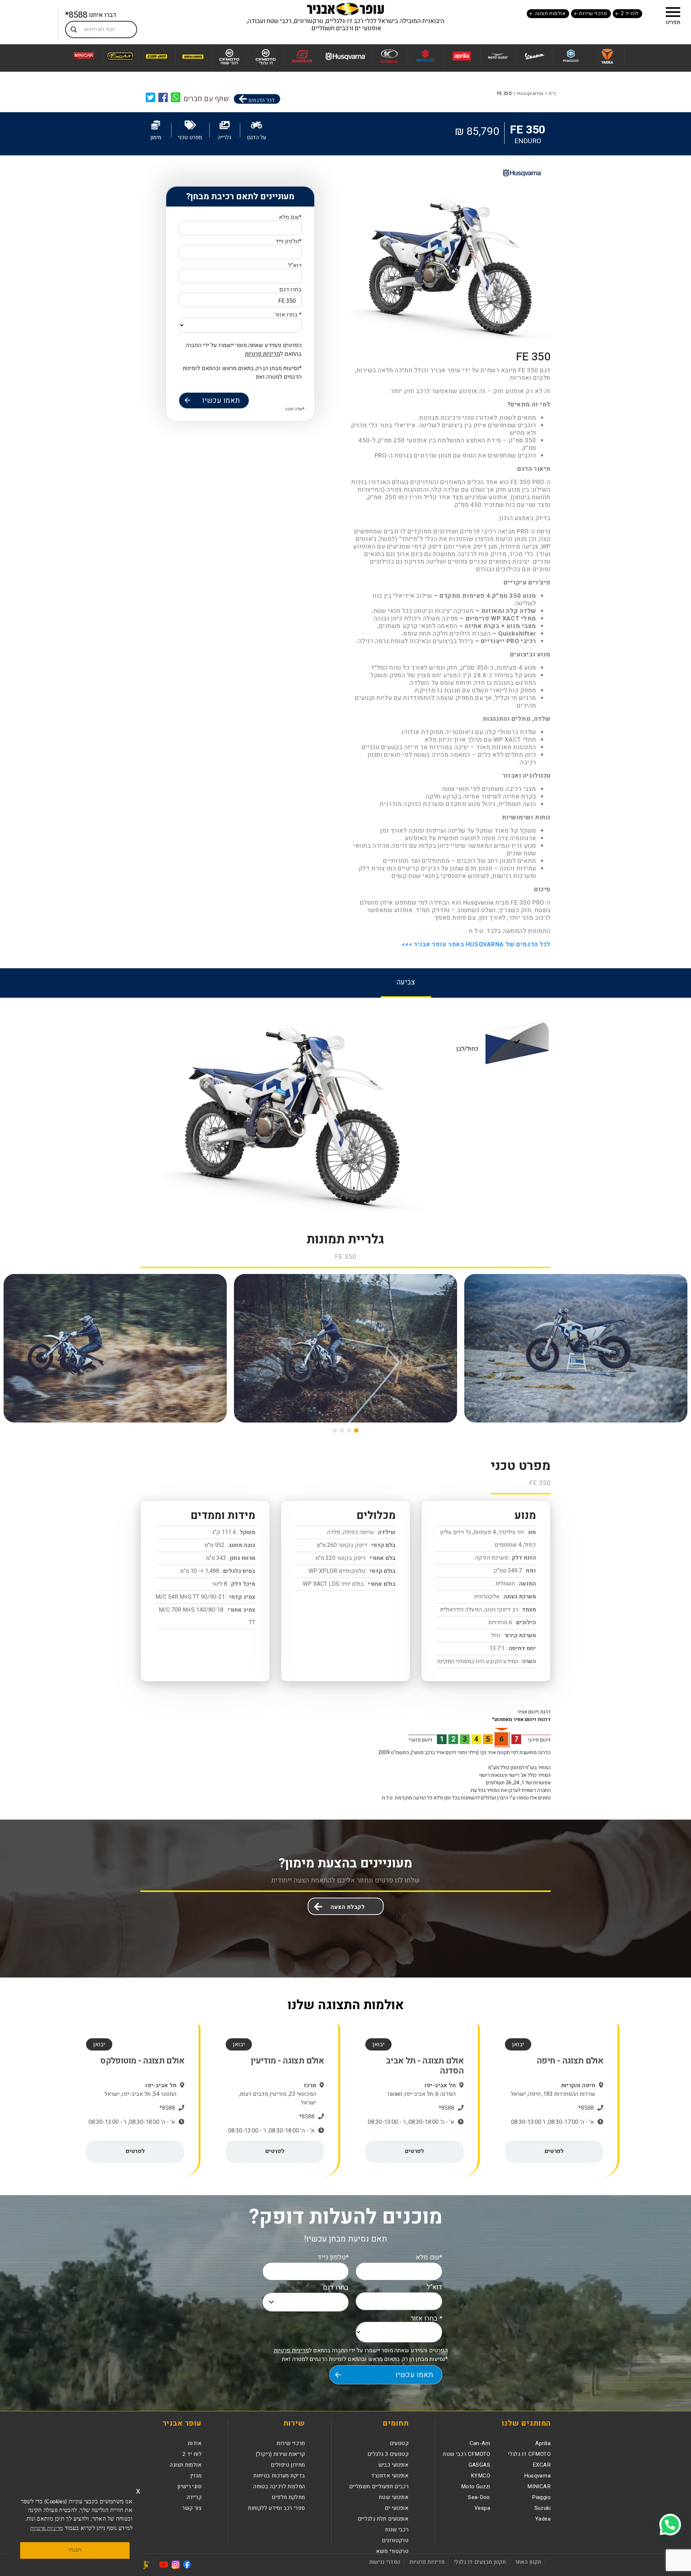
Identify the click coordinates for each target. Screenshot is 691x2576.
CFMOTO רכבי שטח (466, 2454)
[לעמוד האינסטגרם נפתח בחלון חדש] (176, 2564)
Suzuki (543, 2508)
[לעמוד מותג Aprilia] (462, 56)
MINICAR (539, 2486)
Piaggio (541, 2497)
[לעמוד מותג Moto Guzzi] (498, 56)
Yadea (543, 2519)
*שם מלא (290, 218)
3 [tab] (342, 1430)
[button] (673, 12)
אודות (195, 2443)
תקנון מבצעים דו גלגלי (480, 2562)
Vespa (482, 2508)
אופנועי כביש (394, 2465)
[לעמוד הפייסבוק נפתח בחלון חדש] (187, 2564)
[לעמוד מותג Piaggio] (571, 56)
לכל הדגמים (261, 100)
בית (552, 93)
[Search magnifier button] (74, 29)
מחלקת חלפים (288, 2497)
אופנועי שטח (394, 2497)
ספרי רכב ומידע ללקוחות (276, 2508)
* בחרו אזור (288, 315)
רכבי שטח (397, 2530)
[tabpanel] (345, 1106)
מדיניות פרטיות (263, 354)
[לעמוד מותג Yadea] (607, 56)
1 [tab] (356, 1430)
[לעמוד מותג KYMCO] (389, 56)
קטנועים (399, 2443)
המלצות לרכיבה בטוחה (279, 2486)
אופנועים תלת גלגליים (383, 2519)
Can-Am (480, 2443)
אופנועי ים (397, 2508)
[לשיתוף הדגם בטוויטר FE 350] (151, 97)
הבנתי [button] (75, 2550)
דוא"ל (295, 266)
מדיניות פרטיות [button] (47, 2529)
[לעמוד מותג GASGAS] (302, 56)
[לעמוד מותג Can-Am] (156, 56)
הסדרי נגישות (385, 2562)
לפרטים (554, 2151)
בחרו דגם (290, 296)
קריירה (194, 2497)
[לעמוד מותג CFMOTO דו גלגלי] (265, 56)
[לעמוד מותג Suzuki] (425, 56)
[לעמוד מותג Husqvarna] (345, 56)
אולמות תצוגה (550, 13)
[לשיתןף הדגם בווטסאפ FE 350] (176, 97)
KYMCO (480, 2476)
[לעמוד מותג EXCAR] (120, 56)
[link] (163, 97)
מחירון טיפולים (288, 2465)
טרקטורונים (395, 2540)
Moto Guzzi (476, 2486)
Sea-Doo (479, 2497)
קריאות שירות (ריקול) (281, 2454)
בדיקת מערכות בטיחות (279, 2476)
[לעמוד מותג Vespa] (534, 56)
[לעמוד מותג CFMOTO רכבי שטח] (229, 56)
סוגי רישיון (189, 2486)
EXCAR (542, 2465)
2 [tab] (349, 1430)
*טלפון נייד (288, 242)
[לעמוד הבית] (345, 9)
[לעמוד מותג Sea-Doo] (193, 56)
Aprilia (543, 2443)
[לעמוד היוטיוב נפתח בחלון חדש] (164, 2564)
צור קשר (192, 2508)
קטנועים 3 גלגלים (388, 2454)
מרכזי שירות (593, 13)
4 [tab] (335, 1430)
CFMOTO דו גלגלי (529, 2454)
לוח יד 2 (630, 13)
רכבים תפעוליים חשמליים (379, 2486)
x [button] (138, 2491)
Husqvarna (530, 93)
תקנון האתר (528, 2562)
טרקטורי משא (392, 2551)
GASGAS (479, 2465)
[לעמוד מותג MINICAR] (84, 56)
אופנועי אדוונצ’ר (390, 2476)
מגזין (196, 2476)
